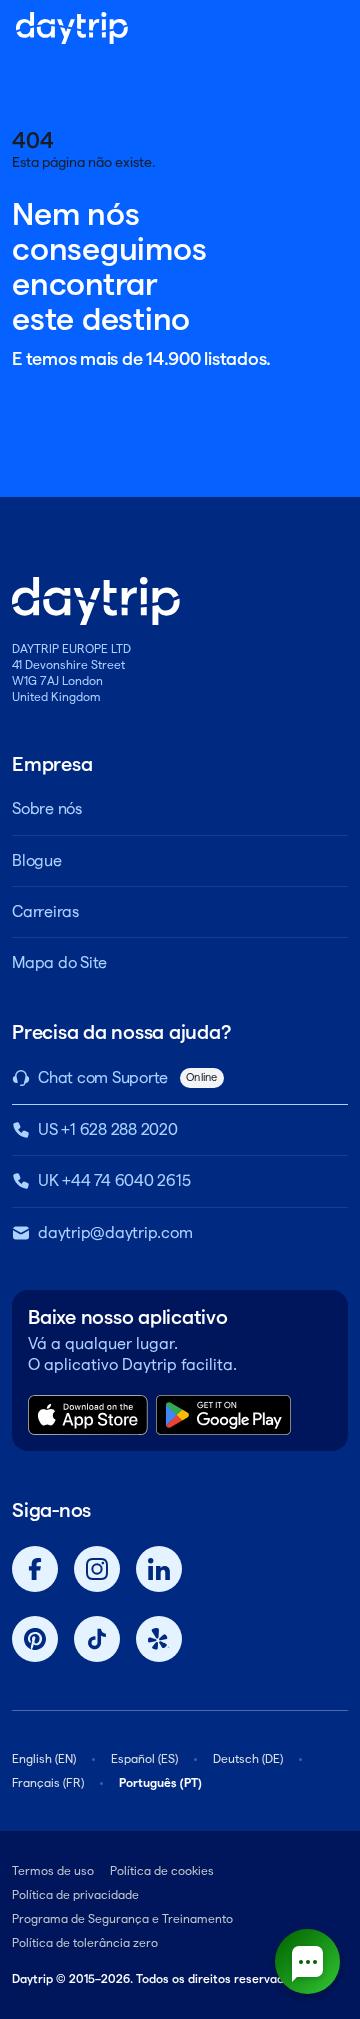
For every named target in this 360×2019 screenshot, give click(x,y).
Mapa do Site (59, 962)
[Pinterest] (35, 1639)
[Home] (72, 28)
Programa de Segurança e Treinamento (122, 1918)
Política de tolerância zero (85, 1942)
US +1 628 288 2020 (108, 1129)
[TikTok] (97, 1639)
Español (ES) (144, 1758)
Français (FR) (48, 1782)
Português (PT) (160, 1782)
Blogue (37, 860)
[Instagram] (97, 1569)
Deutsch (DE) (248, 1758)
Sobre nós (47, 808)
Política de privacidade (75, 1894)
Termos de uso (53, 1870)
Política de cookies (162, 1870)
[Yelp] (159, 1639)
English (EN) (44, 1758)
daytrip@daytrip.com (115, 1232)
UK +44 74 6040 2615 (114, 1180)
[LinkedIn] (159, 1569)
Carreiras (45, 911)
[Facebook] (35, 1569)
